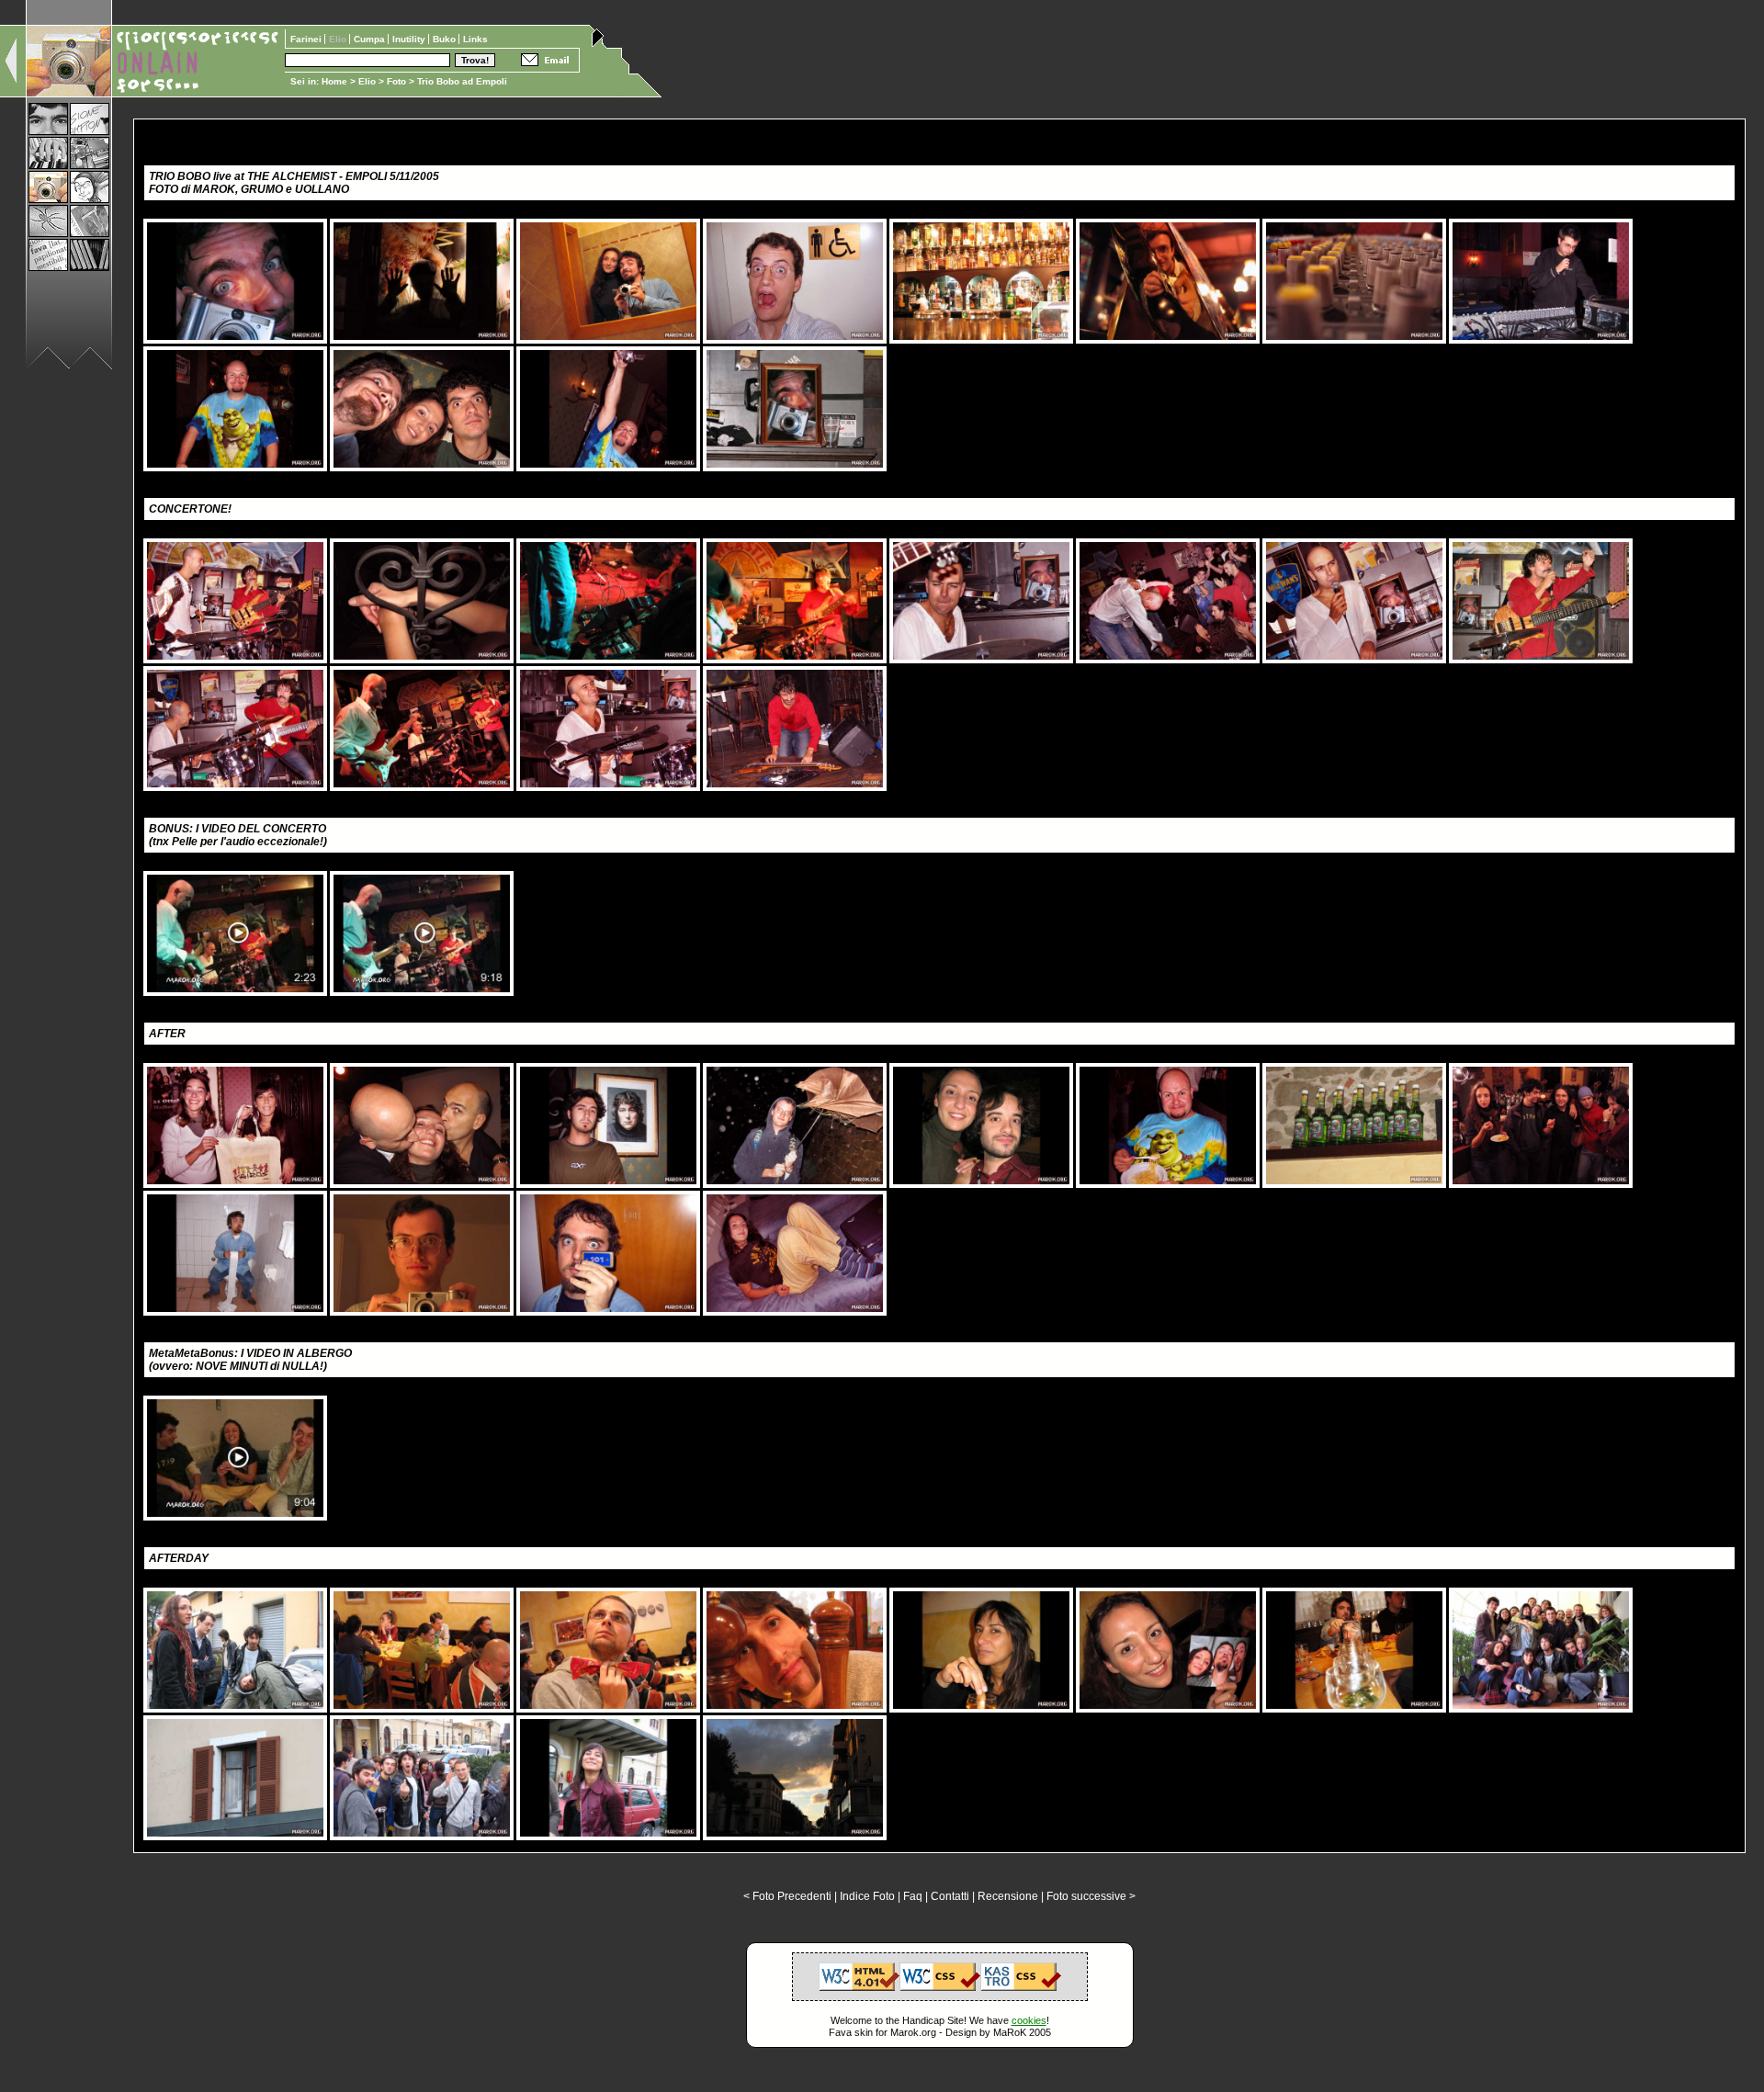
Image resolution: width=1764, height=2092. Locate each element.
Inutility (410, 39)
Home (334, 81)
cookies (1029, 2020)
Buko (446, 39)
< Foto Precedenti (787, 1896)
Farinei (307, 39)
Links (475, 39)
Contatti (950, 1896)
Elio (367, 81)
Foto (396, 81)
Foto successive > (1091, 1896)
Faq (913, 1896)
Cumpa (371, 39)
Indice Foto (867, 1896)
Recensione (1008, 1896)
